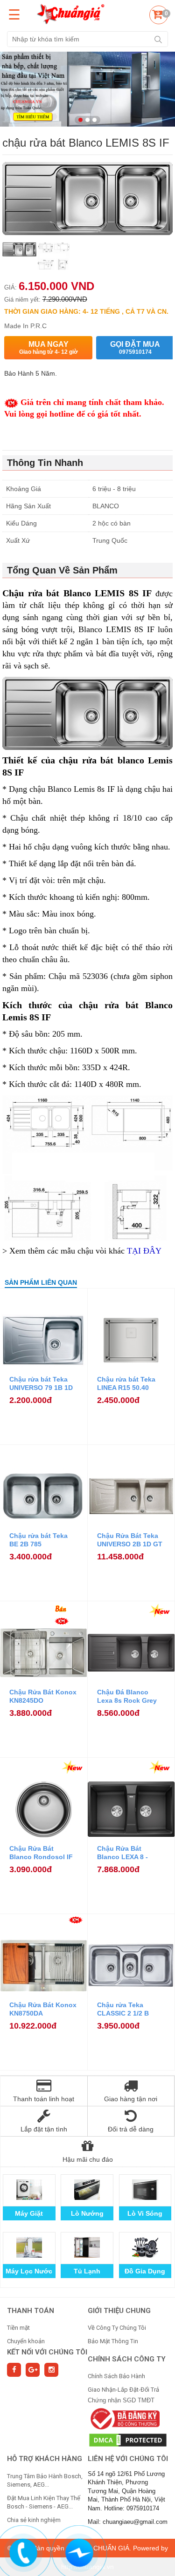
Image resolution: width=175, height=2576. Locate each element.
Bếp (87, 2213)
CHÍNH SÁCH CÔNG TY (127, 2359)
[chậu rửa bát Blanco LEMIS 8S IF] (19, 257)
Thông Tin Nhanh (45, 463)
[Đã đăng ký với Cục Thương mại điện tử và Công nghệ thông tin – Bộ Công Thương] (124, 2418)
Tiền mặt (18, 2328)
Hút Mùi (87, 2271)
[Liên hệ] (23, 2552)
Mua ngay (49, 348)
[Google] (33, 2370)
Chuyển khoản (26, 2341)
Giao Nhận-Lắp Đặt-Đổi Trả (123, 2390)
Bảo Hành (29, 2213)
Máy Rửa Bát (145, 2271)
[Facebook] (14, 2370)
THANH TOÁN (31, 2311)
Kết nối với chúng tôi (47, 2352)
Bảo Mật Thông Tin (113, 2341)
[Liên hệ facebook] (79, 2552)
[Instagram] (51, 2370)
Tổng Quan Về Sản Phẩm (62, 570)
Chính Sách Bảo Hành (116, 2376)
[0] (157, 16)
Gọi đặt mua (135, 348)
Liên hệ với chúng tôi (128, 2459)
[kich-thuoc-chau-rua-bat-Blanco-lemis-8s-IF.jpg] (53, 257)
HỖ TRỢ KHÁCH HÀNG (45, 2459)
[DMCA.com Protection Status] (128, 2439)
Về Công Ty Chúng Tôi (117, 2328)
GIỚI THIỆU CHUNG (119, 2311)
